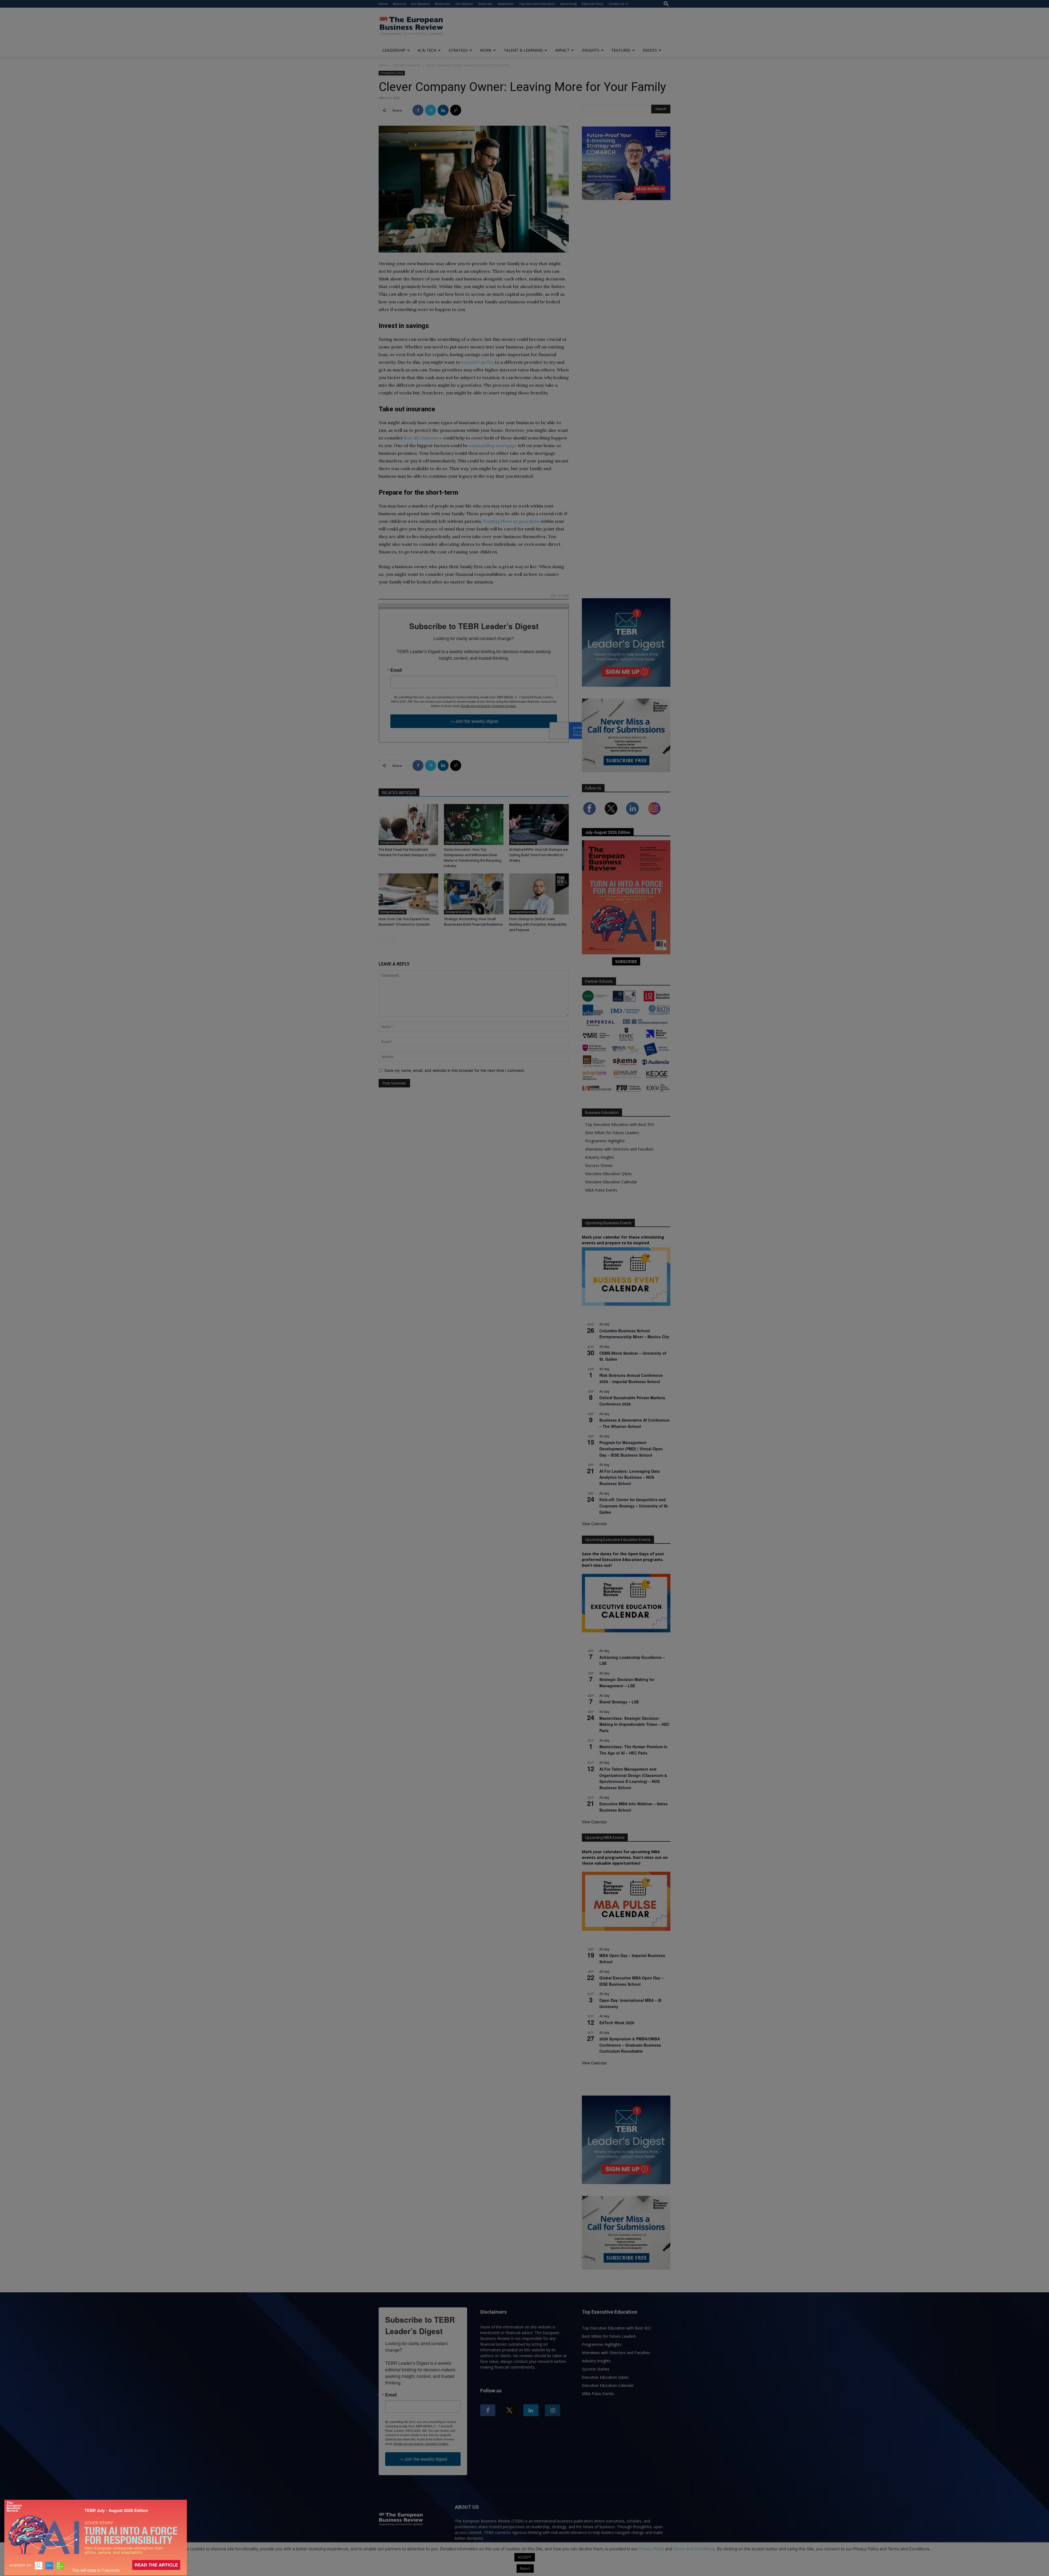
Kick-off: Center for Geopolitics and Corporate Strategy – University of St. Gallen (634, 1506)
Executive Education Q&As (609, 1174)
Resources (443, 4)
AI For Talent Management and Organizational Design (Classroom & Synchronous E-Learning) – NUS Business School (633, 1778)
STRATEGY (458, 50)
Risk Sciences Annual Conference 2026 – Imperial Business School (631, 1378)
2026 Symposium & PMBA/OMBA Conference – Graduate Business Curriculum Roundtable (630, 2045)
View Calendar (594, 1524)
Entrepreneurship (407, 65)
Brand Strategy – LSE (619, 1702)
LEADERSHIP (394, 50)
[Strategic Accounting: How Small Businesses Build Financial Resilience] (474, 894)
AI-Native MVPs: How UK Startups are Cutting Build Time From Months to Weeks (538, 855)
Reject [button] (525, 2568)
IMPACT (562, 50)
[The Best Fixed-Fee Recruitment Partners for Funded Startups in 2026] (408, 825)
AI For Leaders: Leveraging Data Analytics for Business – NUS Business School (630, 1477)
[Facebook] (418, 110)
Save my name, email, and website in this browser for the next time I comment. (455, 1070)
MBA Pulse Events (601, 1190)
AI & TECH (427, 50)
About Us (399, 4)
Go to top (560, 596)
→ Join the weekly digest (474, 721)
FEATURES (621, 50)
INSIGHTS (591, 50)
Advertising (568, 4)
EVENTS (650, 50)
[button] (666, 4)
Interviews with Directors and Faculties (619, 1149)
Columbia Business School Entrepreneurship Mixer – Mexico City (634, 1334)
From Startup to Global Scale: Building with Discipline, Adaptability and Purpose (538, 924)
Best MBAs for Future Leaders (612, 1133)
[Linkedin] (443, 110)
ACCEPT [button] (525, 2557)
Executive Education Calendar (611, 1182)
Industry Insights (600, 1157)
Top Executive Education (537, 4)
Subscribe (485, 4)
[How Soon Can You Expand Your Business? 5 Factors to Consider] (408, 894)
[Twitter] (431, 110)
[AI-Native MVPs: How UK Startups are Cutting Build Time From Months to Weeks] (539, 825)
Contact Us (616, 4)
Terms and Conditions (694, 2549)
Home (383, 4)
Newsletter (506, 4)
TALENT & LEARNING (523, 50)
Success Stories (599, 1165)
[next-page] (391, 941)
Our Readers (420, 4)
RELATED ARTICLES (399, 793)
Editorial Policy (593, 4)
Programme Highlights (605, 1141)
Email (396, 670)
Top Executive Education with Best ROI (620, 1124)
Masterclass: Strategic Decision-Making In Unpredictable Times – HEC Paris (634, 1724)
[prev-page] (382, 941)
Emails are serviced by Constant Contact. (489, 706)
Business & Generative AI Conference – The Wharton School (634, 1423)
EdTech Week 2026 (617, 2023)
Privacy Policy (651, 2549)
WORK (486, 50)
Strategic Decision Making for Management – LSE (627, 1682)
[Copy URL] (456, 110)
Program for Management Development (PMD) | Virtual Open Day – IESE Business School (631, 1449)
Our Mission (464, 4)
